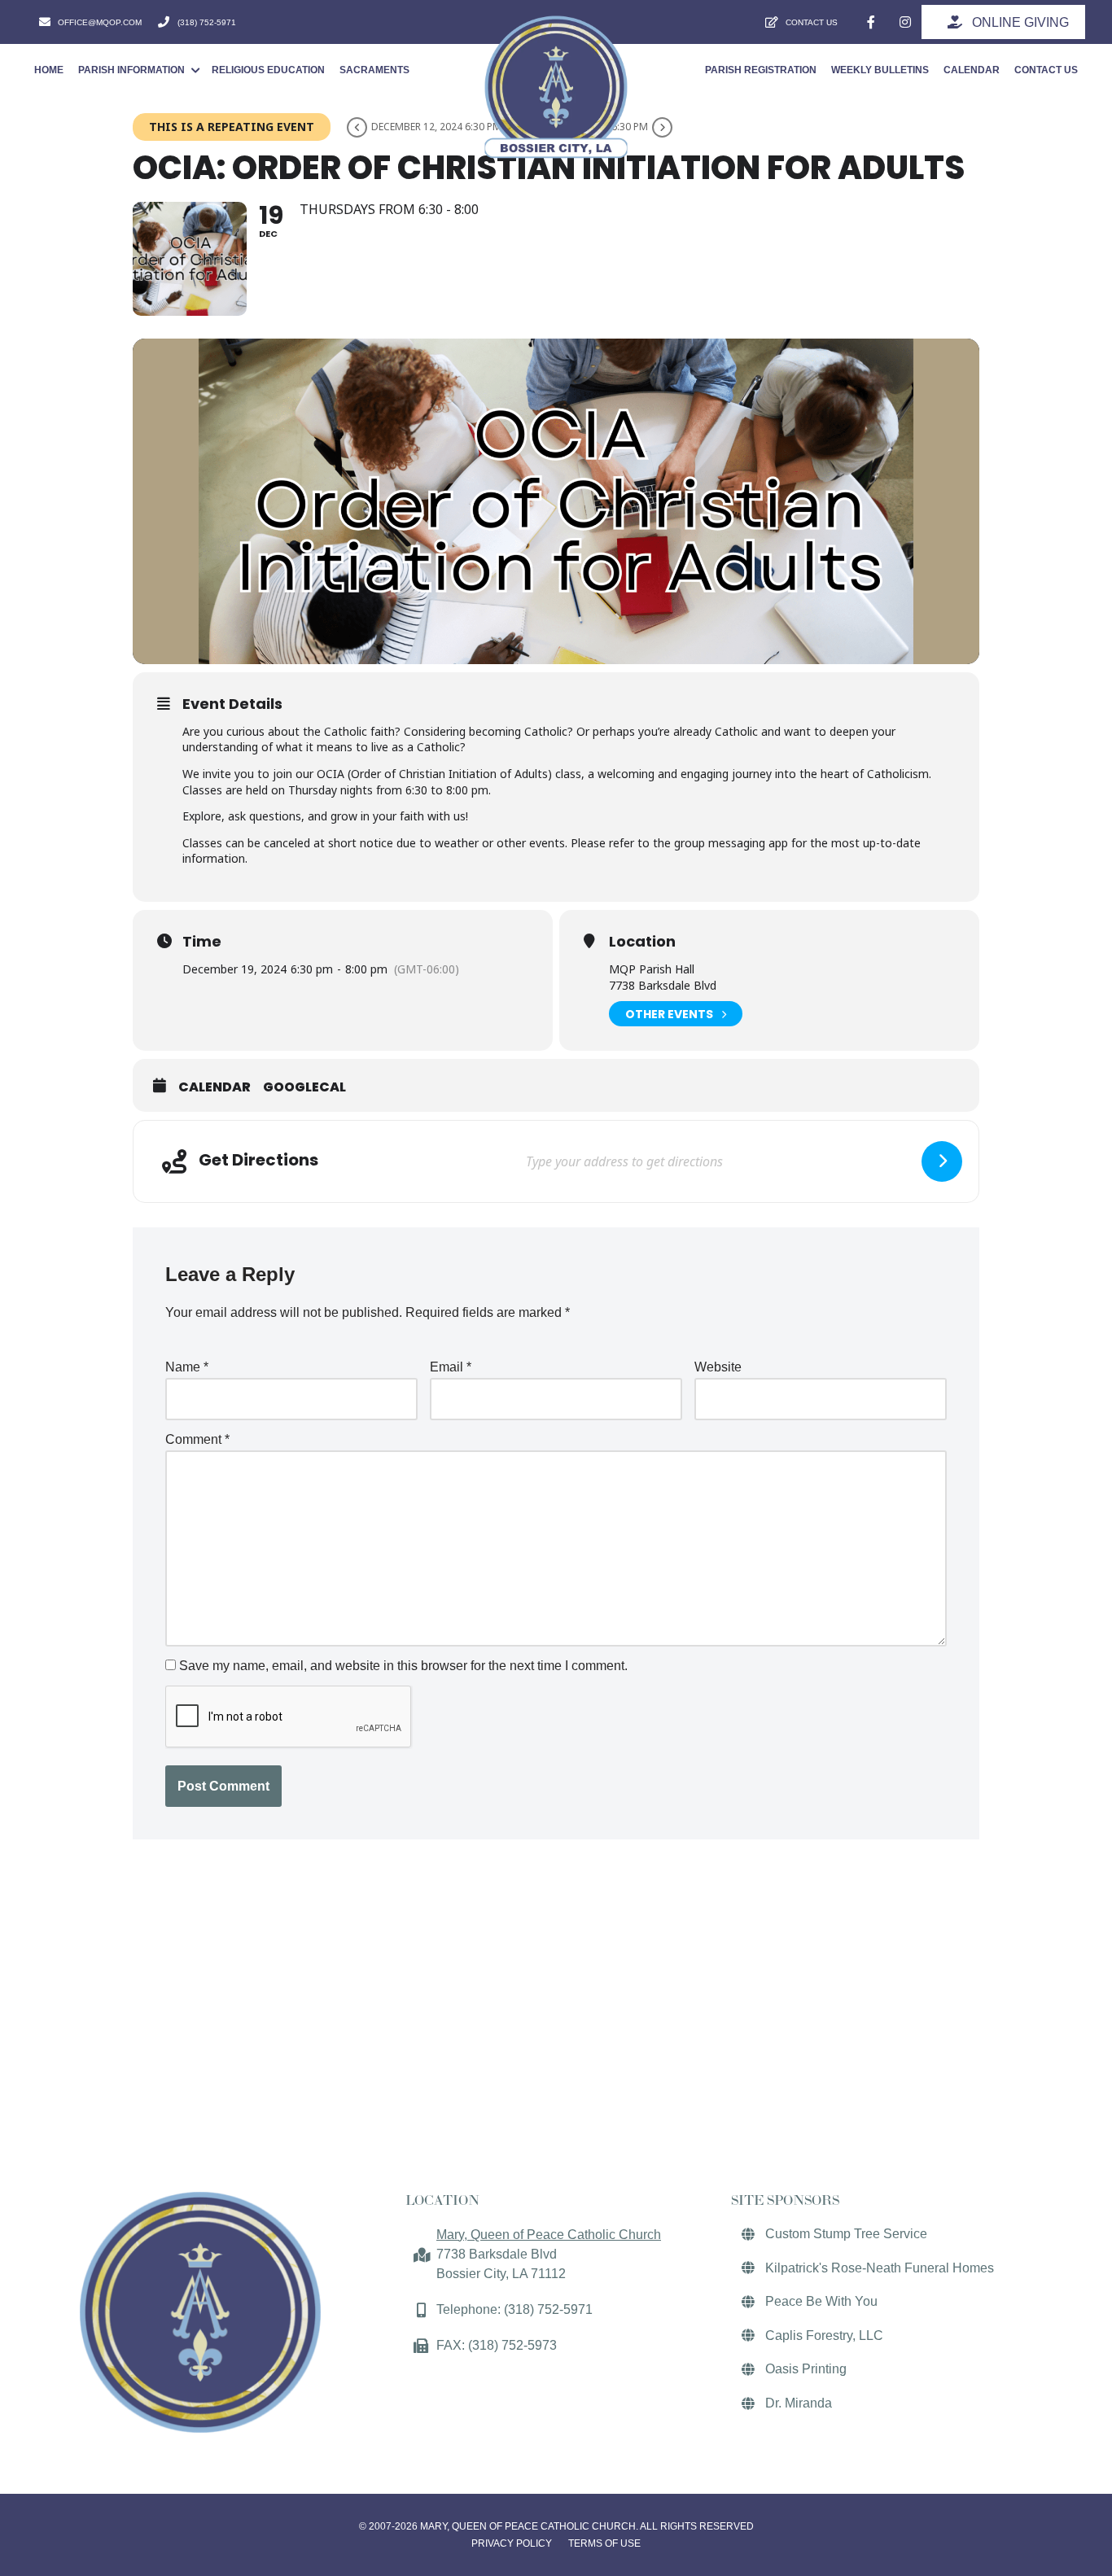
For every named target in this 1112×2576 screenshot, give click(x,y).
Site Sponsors (785, 2200)
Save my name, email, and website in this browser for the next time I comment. (403, 1666)
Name (187, 1367)
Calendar (215, 1087)
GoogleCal (304, 1087)
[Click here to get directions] (942, 1161)
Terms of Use (604, 2543)
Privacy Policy (512, 2543)
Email (451, 1367)
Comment (197, 1439)
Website (718, 1367)
